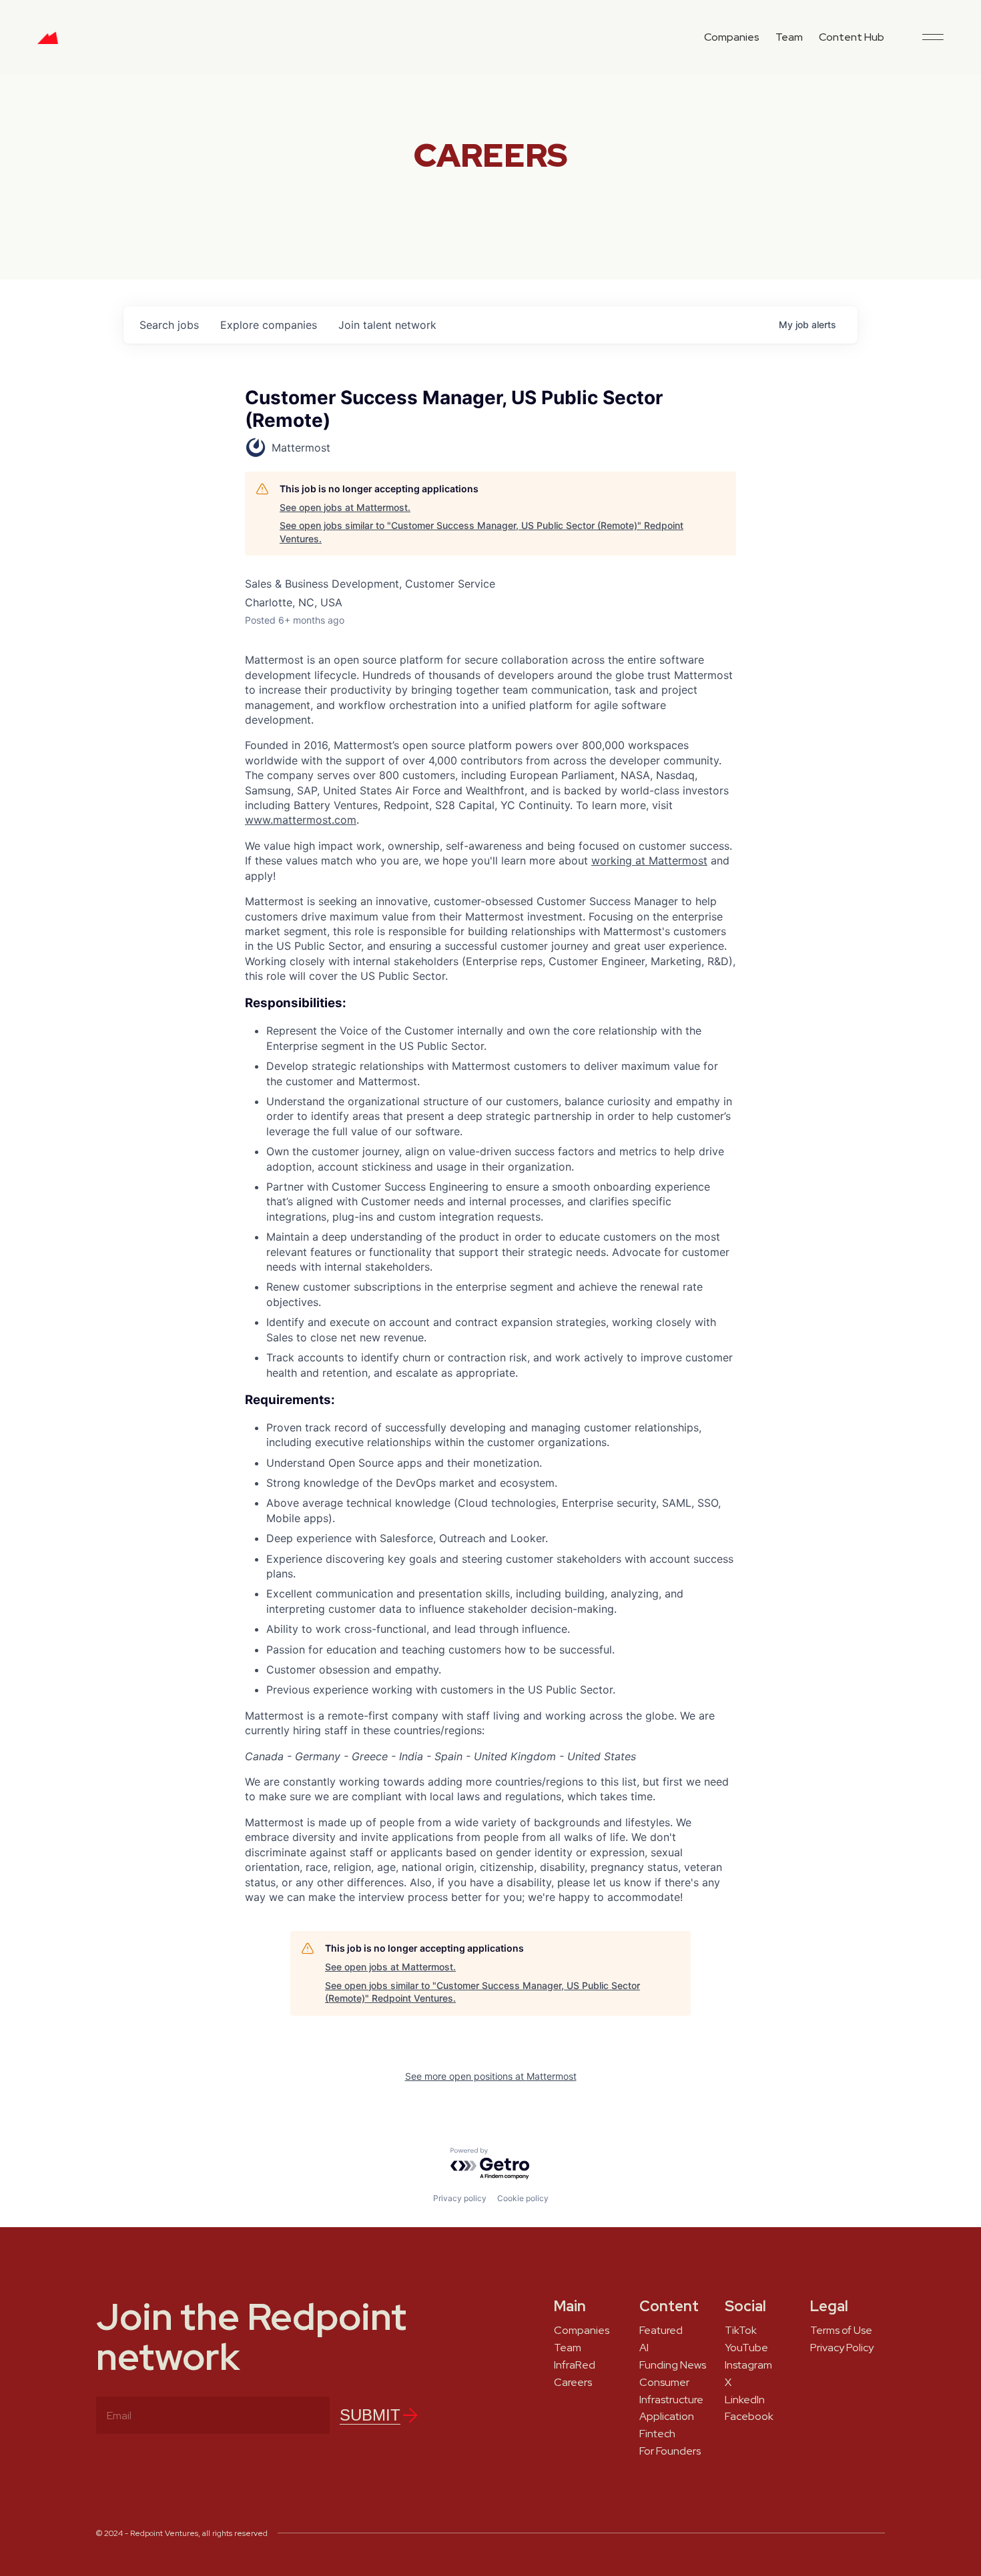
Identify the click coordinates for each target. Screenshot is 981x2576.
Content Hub (852, 37)
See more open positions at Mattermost (491, 2076)
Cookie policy (523, 2198)
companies (269, 325)
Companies (732, 37)
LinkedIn (745, 2400)
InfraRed (575, 2365)
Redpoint (48, 43)
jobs (169, 325)
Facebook (749, 2417)
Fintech (657, 2434)
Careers (573, 2383)
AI (644, 2348)
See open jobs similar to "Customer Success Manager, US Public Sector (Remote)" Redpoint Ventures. (481, 532)
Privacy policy (460, 2198)
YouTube (746, 2348)
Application (667, 2417)
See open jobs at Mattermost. (345, 507)
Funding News (673, 2365)
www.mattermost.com (301, 820)
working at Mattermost (649, 860)
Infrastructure (671, 2400)
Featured (661, 2331)
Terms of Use (841, 2331)
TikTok (741, 2331)
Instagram (748, 2365)
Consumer (664, 2383)
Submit (370, 2415)
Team (789, 37)
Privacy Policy (842, 2348)
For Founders (670, 2451)
